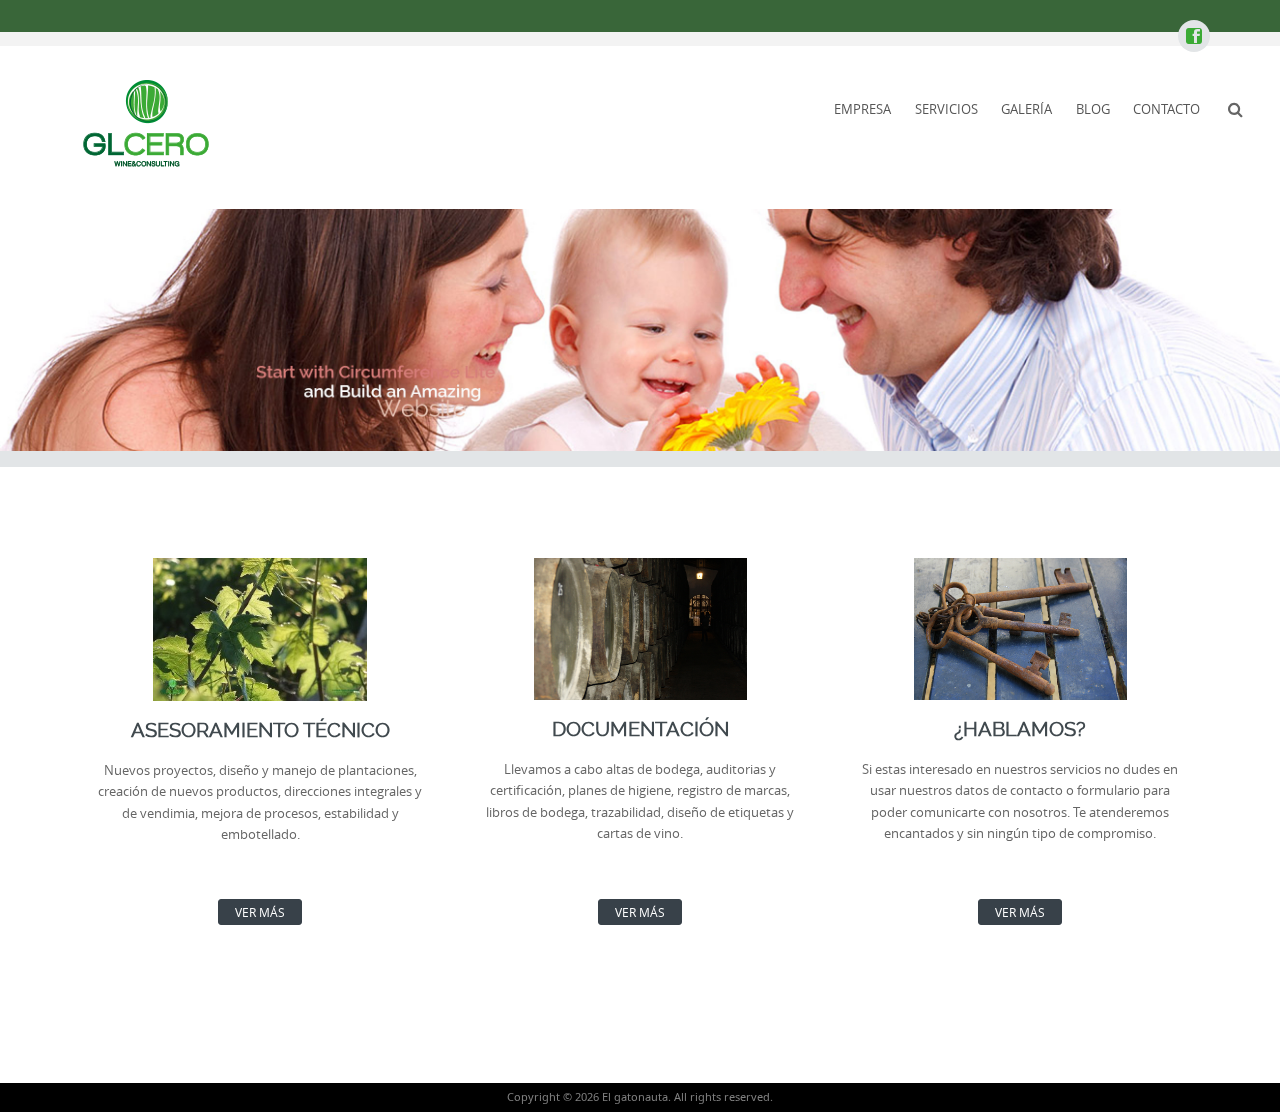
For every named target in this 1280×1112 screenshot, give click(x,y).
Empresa (862, 109)
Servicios (946, 109)
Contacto (1166, 109)
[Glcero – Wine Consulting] (145, 124)
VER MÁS (260, 912)
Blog (1093, 109)
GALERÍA (1026, 109)
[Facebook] (1193, 37)
